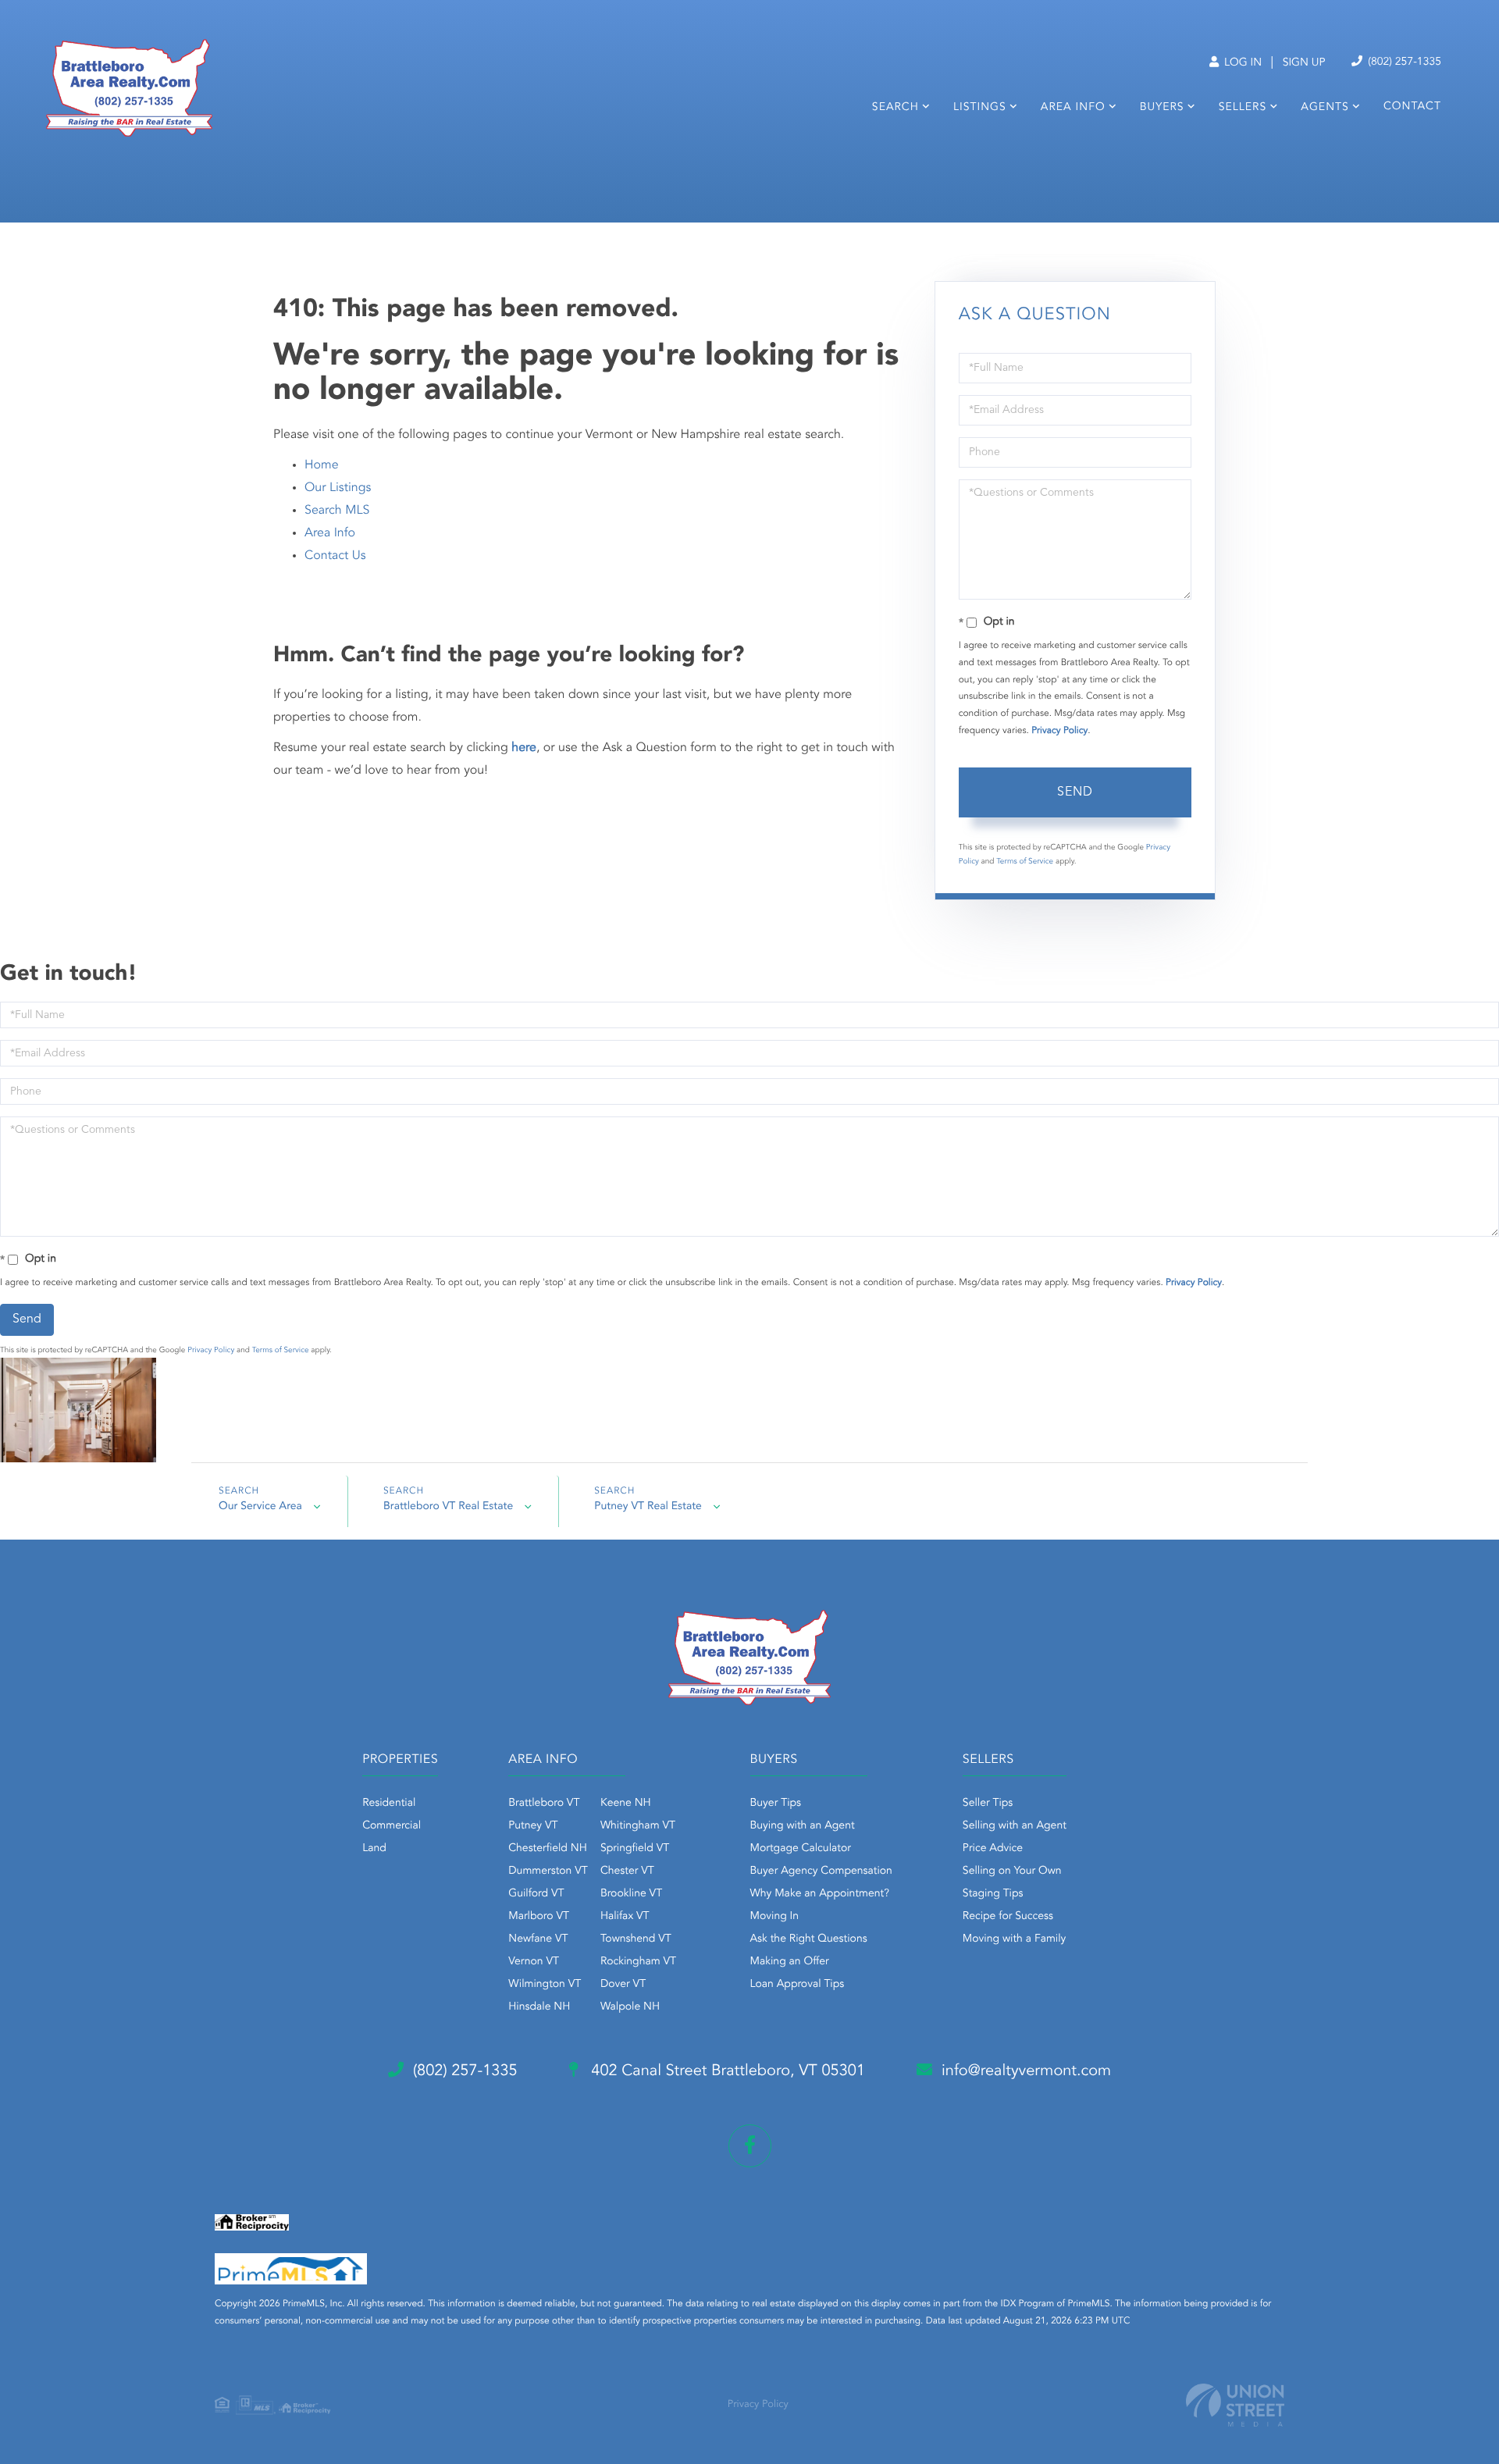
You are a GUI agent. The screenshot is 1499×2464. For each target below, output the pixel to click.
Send (1075, 792)
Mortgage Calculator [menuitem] (801, 1849)
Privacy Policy (1059, 731)
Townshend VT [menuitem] (636, 1939)
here (524, 748)
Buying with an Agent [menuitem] (803, 1826)
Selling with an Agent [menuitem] (1015, 1826)
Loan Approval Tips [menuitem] (798, 1985)
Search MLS (337, 511)
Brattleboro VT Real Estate (448, 1507)
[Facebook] (750, 2146)
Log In (1241, 63)
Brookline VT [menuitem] (631, 1894)
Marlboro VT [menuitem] (539, 1917)
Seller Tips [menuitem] (988, 1803)
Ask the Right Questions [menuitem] (809, 1939)
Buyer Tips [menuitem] (776, 1803)
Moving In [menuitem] (775, 1917)
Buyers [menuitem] (1162, 108)
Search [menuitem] (895, 108)
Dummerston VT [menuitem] (548, 1871)
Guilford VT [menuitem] (536, 1894)
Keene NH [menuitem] (626, 1803)
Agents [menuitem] (1325, 108)
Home (322, 465)
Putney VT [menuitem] (533, 1826)
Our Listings (338, 488)
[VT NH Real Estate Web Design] (1235, 2405)
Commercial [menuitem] (392, 1826)
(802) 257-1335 (1403, 62)
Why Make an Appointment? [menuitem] (820, 1894)
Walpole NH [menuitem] (630, 2007)
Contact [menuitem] (1412, 107)
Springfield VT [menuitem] (635, 1849)
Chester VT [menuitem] (627, 1871)
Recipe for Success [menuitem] (1008, 1917)
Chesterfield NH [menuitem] (548, 1849)
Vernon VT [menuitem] (534, 1962)
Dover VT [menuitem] (623, 1985)
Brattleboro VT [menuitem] (544, 1803)
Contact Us (335, 556)
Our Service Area (260, 1507)
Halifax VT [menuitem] (625, 1917)
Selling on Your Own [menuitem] (1012, 1871)
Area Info (330, 533)
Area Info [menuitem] (1073, 108)
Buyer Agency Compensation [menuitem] (821, 1871)
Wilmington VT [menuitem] (545, 1985)
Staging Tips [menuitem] (993, 1894)
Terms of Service (1025, 862)
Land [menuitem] (374, 1849)
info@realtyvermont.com (1026, 2071)
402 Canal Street (726, 2071)
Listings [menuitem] (980, 108)
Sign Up (1304, 63)
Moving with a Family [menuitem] (1015, 1939)
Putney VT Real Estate (648, 1507)
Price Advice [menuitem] (993, 1849)
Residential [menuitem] (389, 1803)
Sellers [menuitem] (1243, 108)
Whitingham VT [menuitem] (638, 1826)
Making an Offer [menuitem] (790, 1962)
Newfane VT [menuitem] (538, 1939)
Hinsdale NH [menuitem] (539, 2007)
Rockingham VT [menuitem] (638, 1962)
